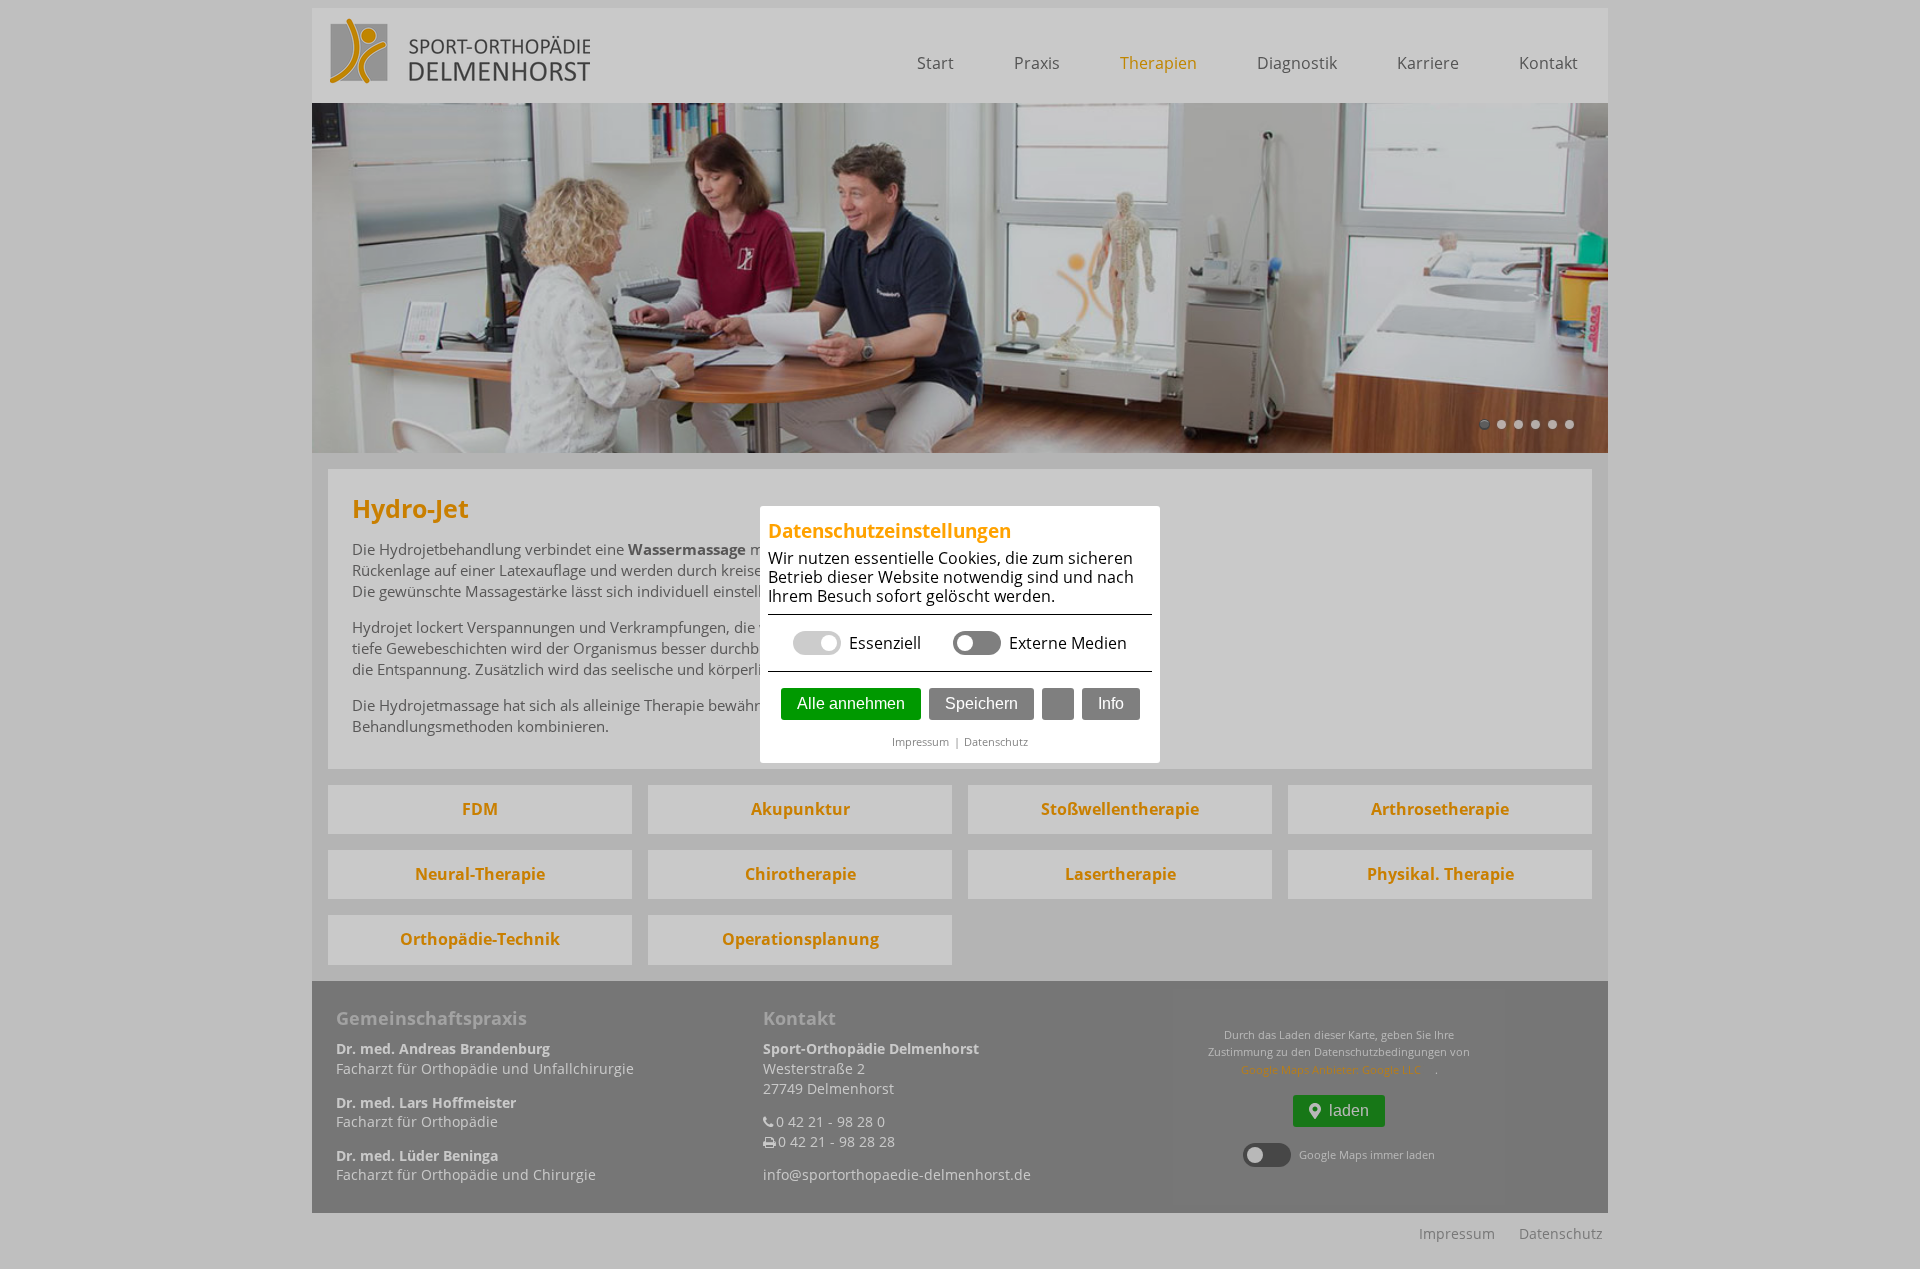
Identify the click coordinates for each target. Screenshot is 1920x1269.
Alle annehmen (851, 703)
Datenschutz (996, 741)
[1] (1058, 704)
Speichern (981, 703)
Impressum (920, 741)
